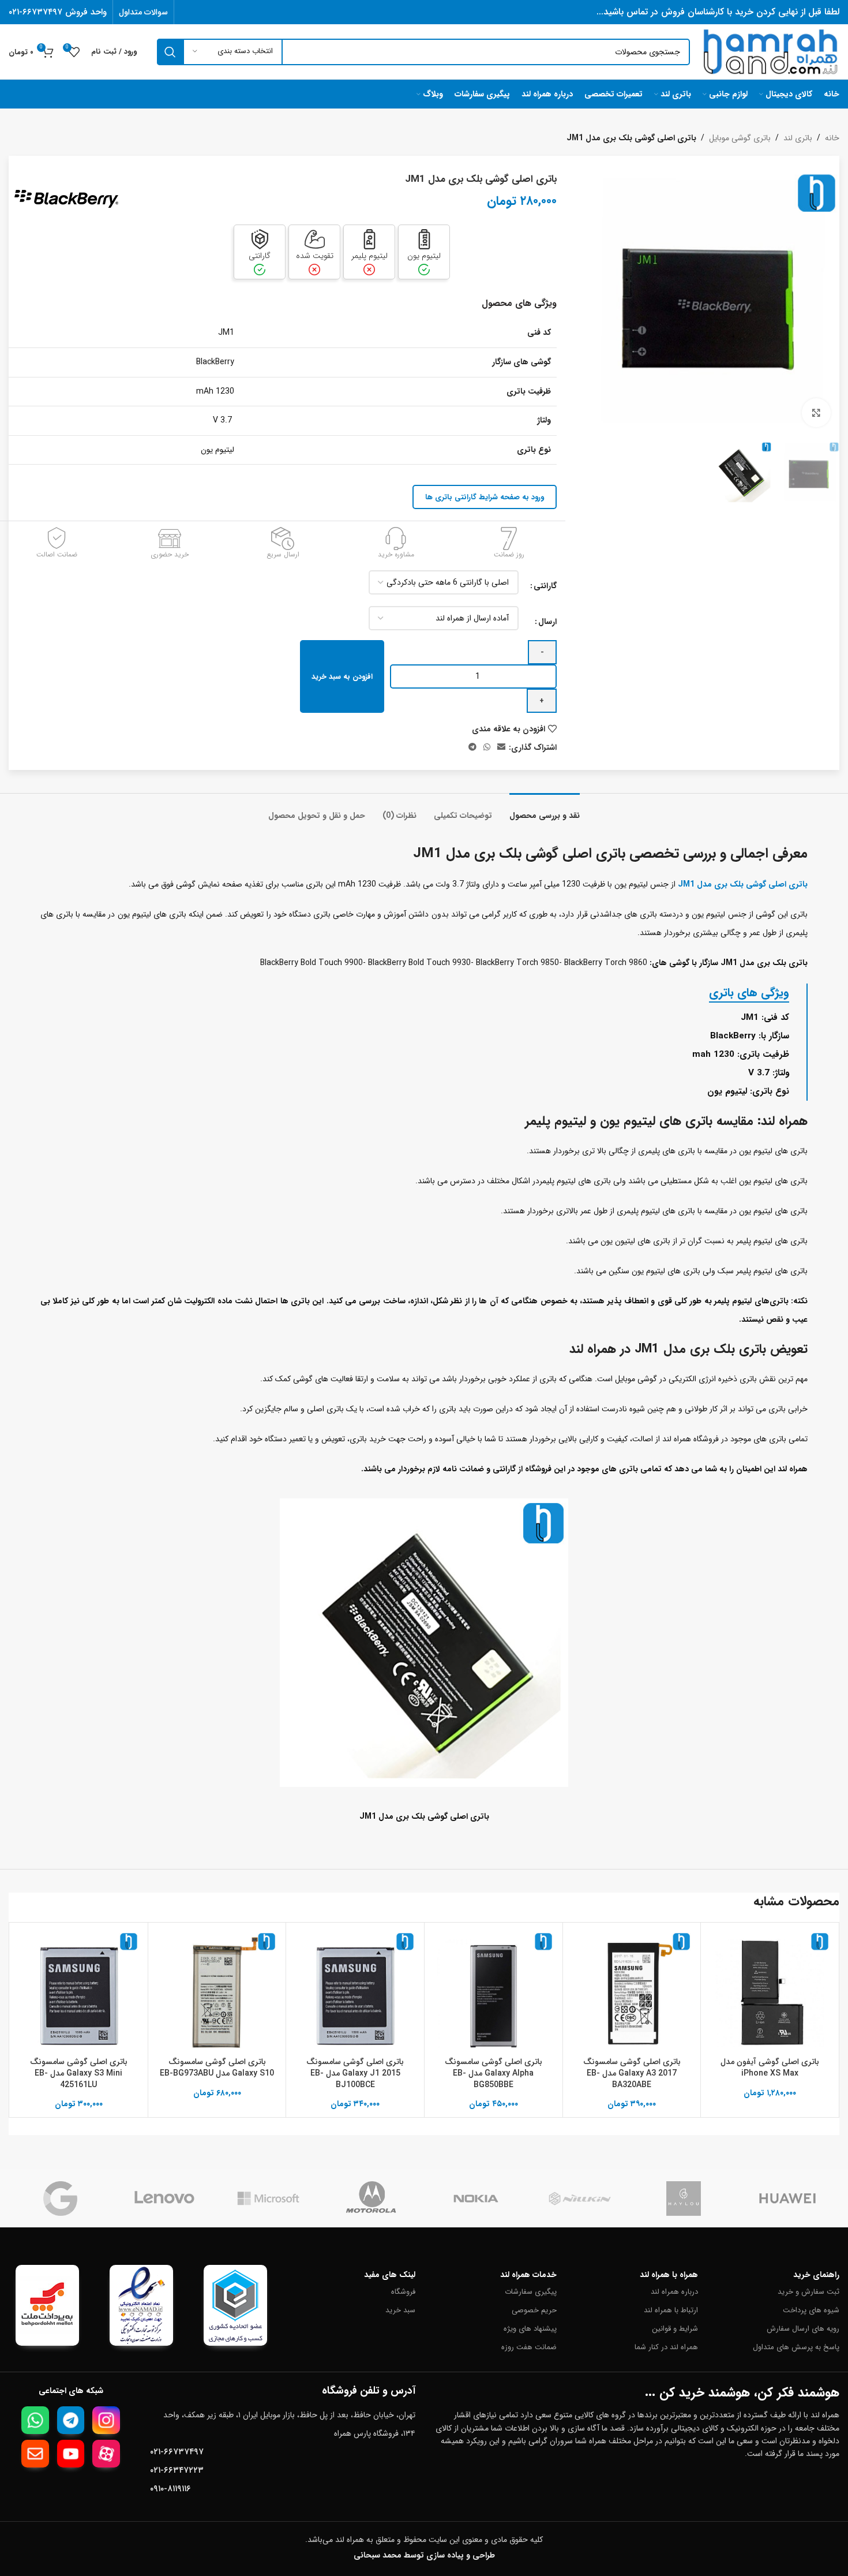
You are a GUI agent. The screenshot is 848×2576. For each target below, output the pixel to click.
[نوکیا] (476, 2199)
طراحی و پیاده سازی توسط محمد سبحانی (424, 2555)
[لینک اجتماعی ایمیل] (501, 747)
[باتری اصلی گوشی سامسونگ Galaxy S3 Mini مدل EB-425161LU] (79, 1992)
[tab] (545, 810)
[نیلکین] (580, 2199)
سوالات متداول (143, 12)
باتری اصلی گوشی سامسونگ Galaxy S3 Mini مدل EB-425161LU (79, 2073)
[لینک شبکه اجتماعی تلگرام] (472, 747)
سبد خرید (400, 2310)
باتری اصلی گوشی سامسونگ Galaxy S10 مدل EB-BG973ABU (217, 2067)
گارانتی (545, 586)
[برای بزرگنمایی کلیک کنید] (816, 413)
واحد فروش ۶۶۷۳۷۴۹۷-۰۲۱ (58, 12)
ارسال (547, 622)
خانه (832, 138)
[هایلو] (684, 2199)
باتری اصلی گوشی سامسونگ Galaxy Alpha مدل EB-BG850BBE (494, 2073)
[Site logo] (770, 51)
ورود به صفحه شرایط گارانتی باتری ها (485, 497)
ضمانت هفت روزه (529, 2347)
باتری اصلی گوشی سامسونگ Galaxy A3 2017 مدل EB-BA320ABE (632, 2073)
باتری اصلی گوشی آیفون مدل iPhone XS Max (770, 2067)
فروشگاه (403, 2292)
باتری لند (798, 138)
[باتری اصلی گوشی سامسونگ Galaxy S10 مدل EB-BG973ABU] (217, 1992)
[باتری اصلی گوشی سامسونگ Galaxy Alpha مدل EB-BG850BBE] (494, 1992)
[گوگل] (61, 2199)
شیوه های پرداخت (811, 2310)
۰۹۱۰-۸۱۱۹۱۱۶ (170, 2489)
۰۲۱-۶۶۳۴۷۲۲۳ (177, 2470)
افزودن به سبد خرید (342, 677)
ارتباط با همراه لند (671, 2310)
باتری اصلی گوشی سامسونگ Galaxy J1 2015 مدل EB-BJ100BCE (355, 2073)
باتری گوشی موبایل (740, 138)
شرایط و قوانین (675, 2329)
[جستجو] (170, 52)
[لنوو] (164, 2199)
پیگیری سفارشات (531, 2292)
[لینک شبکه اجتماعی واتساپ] (487, 747)
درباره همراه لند (674, 2292)
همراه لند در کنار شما (666, 2347)
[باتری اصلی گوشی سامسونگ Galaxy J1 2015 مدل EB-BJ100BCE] (355, 1992)
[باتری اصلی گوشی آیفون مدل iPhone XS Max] (770, 1992)
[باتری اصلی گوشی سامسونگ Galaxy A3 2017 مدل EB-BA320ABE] (632, 1992)
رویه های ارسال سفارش (803, 2329)
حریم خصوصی (534, 2310)
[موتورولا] (372, 2199)
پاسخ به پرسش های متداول (796, 2347)
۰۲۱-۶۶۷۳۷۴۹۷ (177, 2452)
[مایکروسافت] (268, 2199)
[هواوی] (787, 2199)
